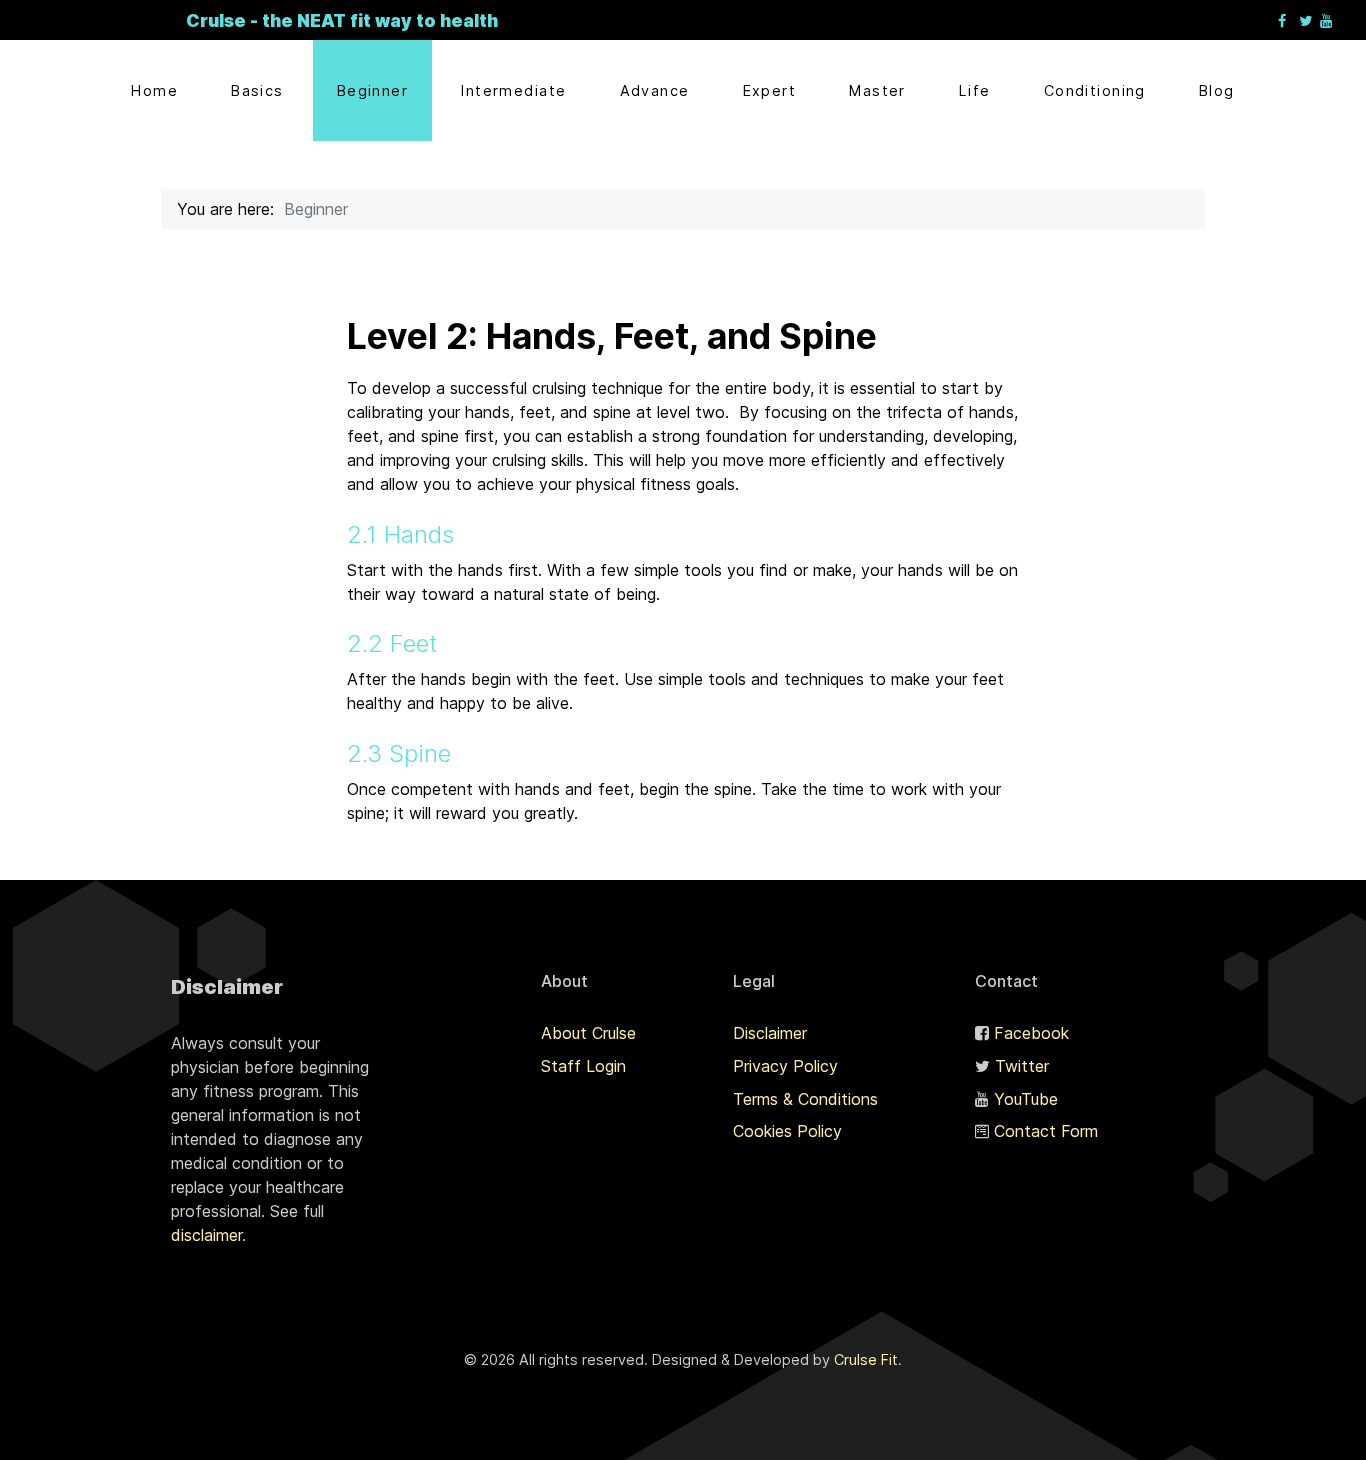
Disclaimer (770, 1033)
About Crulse (588, 1033)
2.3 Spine (399, 753)
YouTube (1026, 1099)
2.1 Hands (400, 534)
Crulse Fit (866, 1359)
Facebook (1031, 1033)
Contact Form (1046, 1131)
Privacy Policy (785, 1066)
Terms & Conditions (805, 1099)
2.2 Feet (392, 643)
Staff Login (583, 1066)
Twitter (1022, 1066)
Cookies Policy (787, 1131)
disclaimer (206, 1235)
